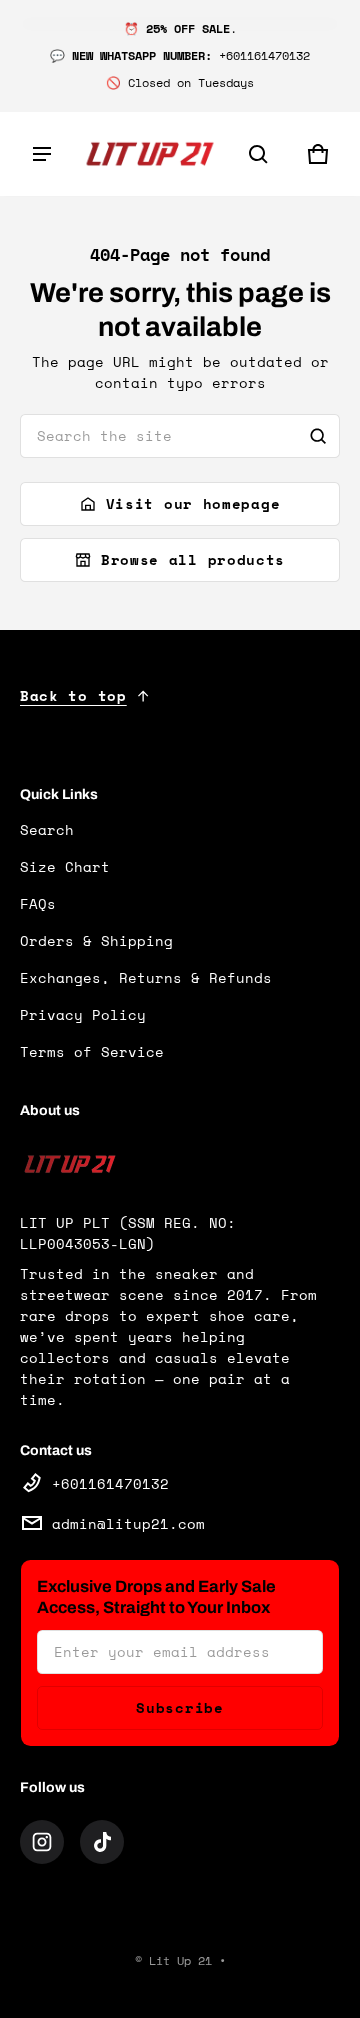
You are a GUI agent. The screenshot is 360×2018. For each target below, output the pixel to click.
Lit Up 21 (180, 1960)
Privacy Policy (83, 1014)
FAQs (38, 903)
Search (47, 829)
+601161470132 (110, 1483)
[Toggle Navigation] (42, 154)
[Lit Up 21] (150, 154)
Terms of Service (92, 1051)
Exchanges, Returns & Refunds (146, 977)
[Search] (318, 436)
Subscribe (179, 1707)
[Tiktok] (102, 1842)
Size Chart (65, 866)
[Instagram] (42, 1842)
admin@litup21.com (128, 1523)
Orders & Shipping (96, 940)
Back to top (73, 695)
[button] (258, 154)
